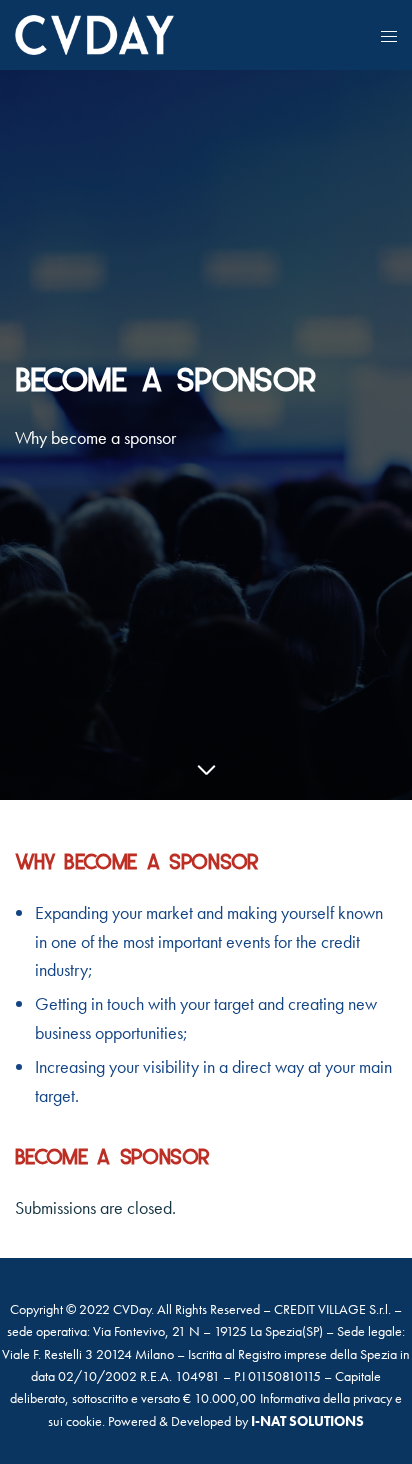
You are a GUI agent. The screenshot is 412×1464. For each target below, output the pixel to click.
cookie (84, 1421)
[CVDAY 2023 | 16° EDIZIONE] (94, 35)
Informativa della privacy (326, 1398)
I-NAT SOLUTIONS (307, 1421)
